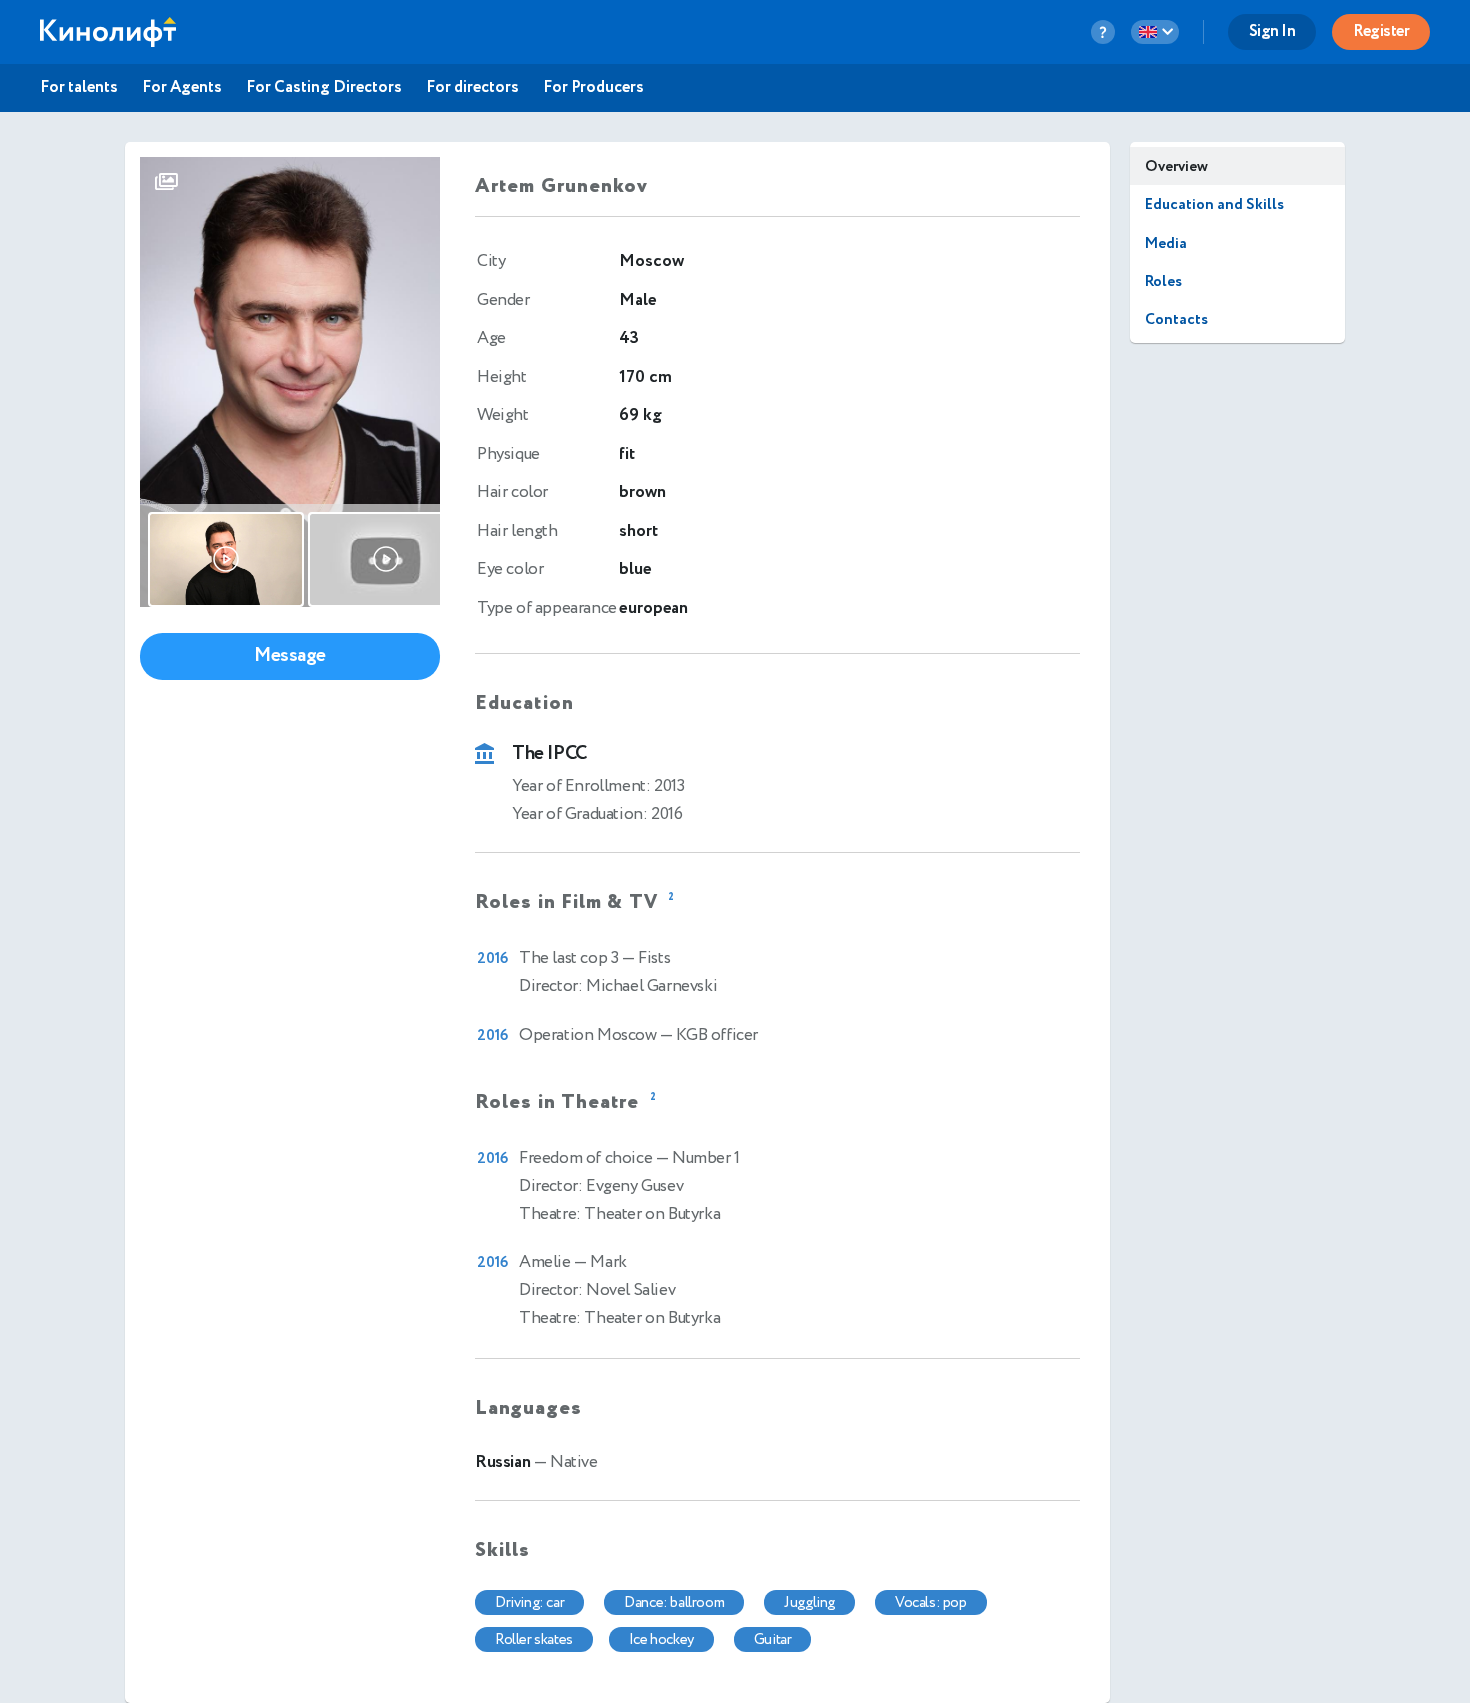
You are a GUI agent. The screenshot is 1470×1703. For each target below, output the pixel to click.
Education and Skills (1214, 204)
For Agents (182, 88)
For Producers (593, 88)
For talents (79, 88)
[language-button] (1155, 32)
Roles (1163, 281)
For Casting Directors (324, 88)
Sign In (1272, 31)
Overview (1176, 166)
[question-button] (1103, 32)
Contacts (1176, 319)
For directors (472, 88)
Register (1381, 31)
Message (290, 655)
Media (1166, 243)
